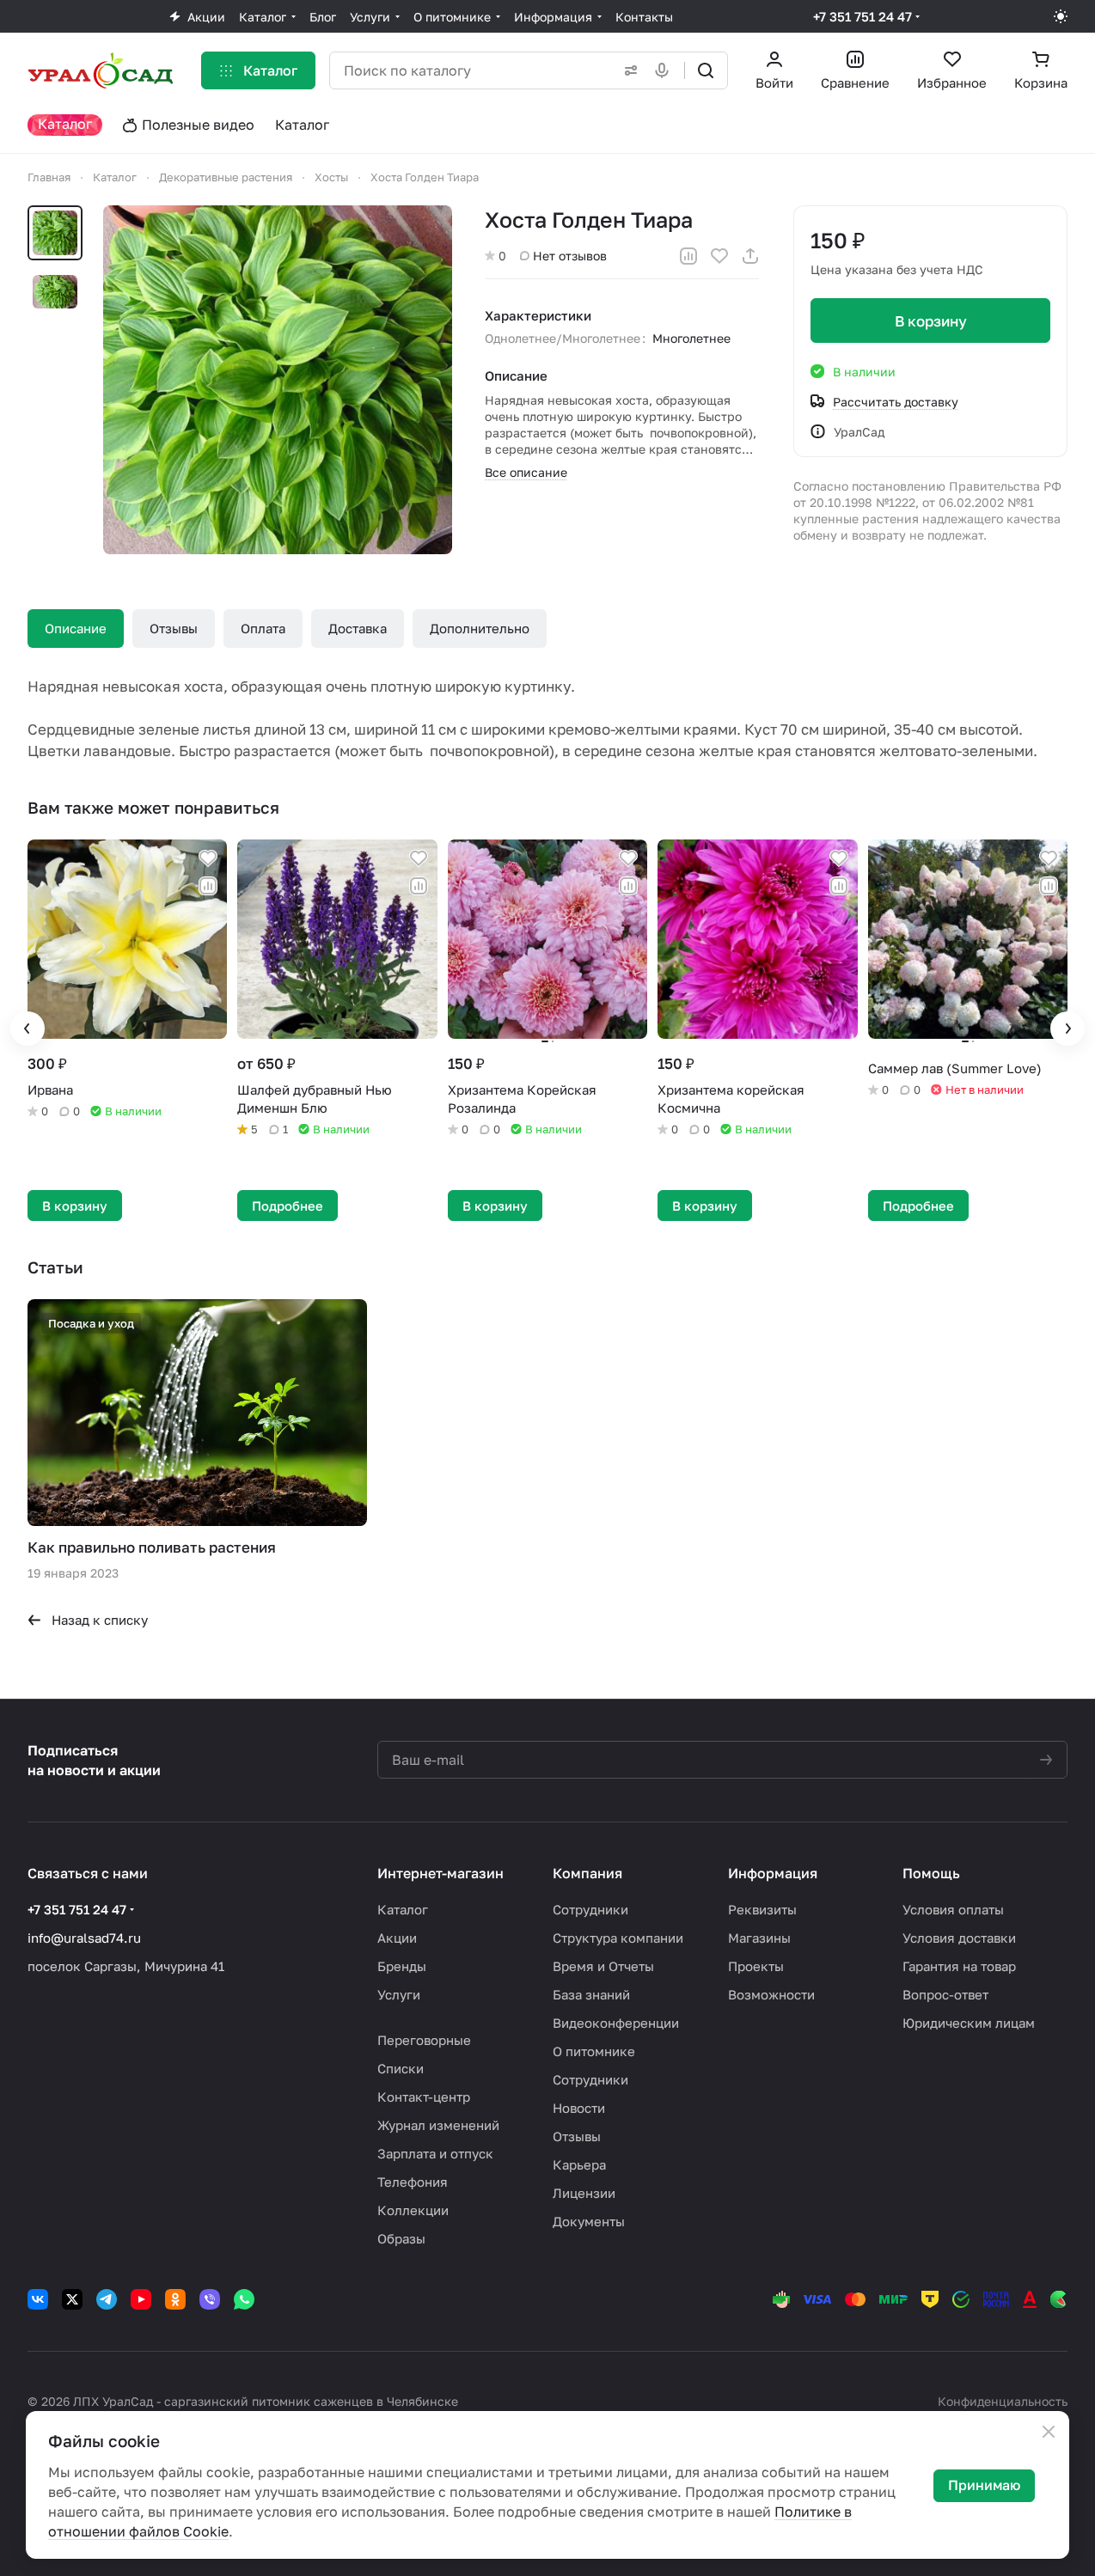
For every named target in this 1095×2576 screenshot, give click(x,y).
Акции (397, 1938)
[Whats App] (244, 2299)
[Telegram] (107, 2299)
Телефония (413, 2182)
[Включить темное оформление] (1061, 16)
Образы (401, 2238)
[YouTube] (141, 2299)
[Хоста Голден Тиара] (278, 380)
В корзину (931, 321)
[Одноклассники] (175, 2299)
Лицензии (584, 2193)
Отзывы (174, 628)
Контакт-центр (424, 2097)
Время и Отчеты (603, 1966)
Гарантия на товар (959, 1966)
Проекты (756, 1966)
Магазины (759, 1938)
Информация (773, 1873)
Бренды (402, 1966)
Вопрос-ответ (945, 1994)
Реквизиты (762, 1909)
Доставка (358, 628)
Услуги (399, 1994)
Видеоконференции (616, 2023)
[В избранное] (719, 256)
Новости (579, 2108)
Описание (76, 628)
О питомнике (594, 2051)
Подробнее (288, 1206)
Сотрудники (590, 1909)
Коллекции (413, 2210)
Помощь (931, 1873)
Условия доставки (959, 1938)
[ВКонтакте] (38, 2299)
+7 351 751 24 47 (863, 16)
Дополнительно (480, 628)
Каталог (403, 1909)
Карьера (579, 2164)
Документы (589, 2221)
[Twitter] (72, 2299)
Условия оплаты (953, 1909)
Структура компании (618, 1938)
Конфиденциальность (1003, 2401)
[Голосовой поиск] (665, 70)
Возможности (771, 1994)
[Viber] (210, 2299)
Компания (587, 1873)
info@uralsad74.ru (84, 1938)
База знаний (591, 1994)
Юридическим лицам (969, 2023)
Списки (401, 2068)
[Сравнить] (688, 256)
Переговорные (424, 2040)
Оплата (263, 628)
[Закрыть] (1049, 2432)
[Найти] (706, 70)
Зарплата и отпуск (435, 2153)
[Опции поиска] (627, 70)
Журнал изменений (438, 2125)
